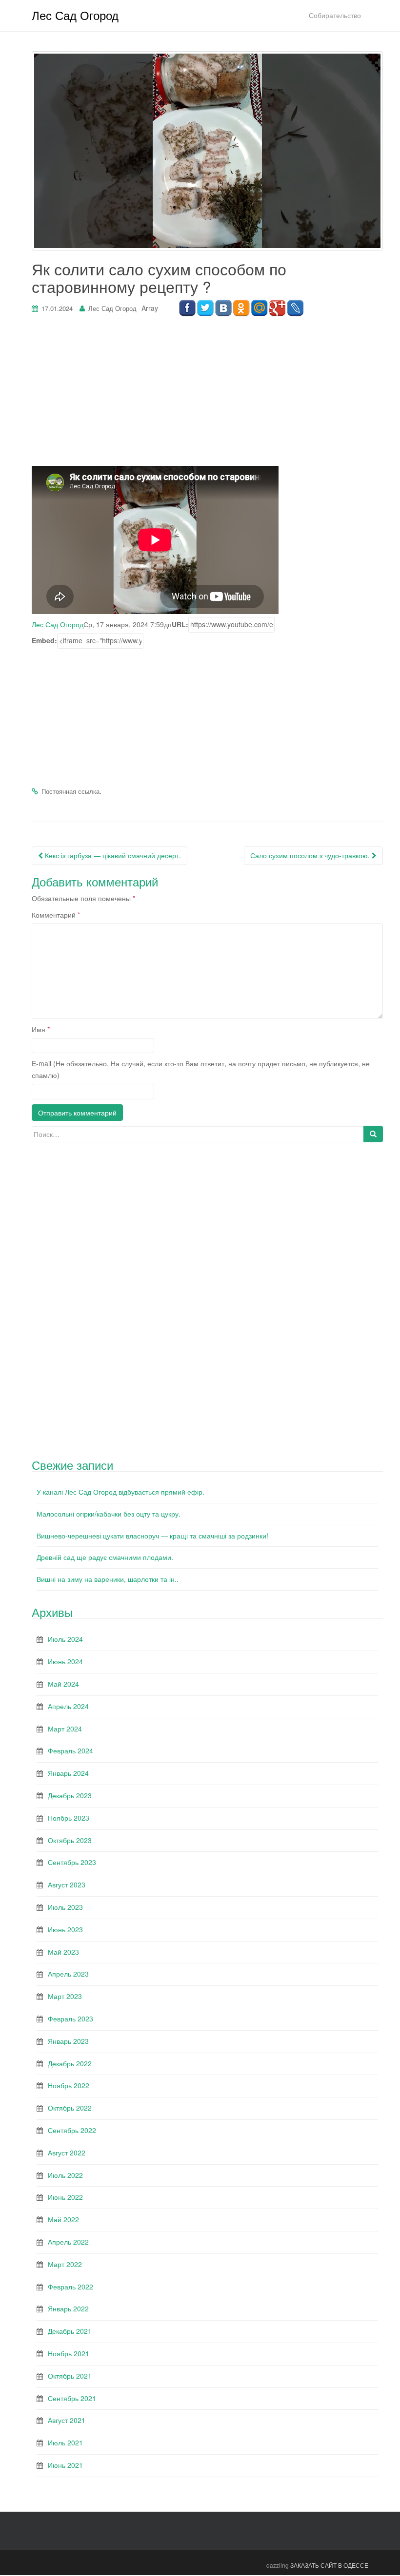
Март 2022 (65, 2264)
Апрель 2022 (68, 2242)
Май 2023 (63, 1952)
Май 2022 (63, 2219)
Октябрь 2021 (70, 2376)
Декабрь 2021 (70, 2331)
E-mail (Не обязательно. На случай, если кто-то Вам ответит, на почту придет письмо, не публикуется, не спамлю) (201, 1069)
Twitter (205, 308)
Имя (41, 1029)
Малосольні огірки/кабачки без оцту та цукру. (109, 1514)
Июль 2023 (65, 1907)
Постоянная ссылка (70, 791)
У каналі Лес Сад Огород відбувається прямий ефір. (120, 1492)
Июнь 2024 (65, 1661)
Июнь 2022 (65, 2197)
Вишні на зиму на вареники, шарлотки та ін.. (108, 1579)
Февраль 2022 (70, 2287)
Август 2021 (67, 2420)
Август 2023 (67, 1884)
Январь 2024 (68, 1773)
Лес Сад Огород (75, 15)
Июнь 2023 (65, 1929)
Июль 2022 (65, 2175)
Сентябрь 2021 (72, 2398)
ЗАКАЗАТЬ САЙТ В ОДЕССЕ (329, 2565)
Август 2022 (67, 2153)
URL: (180, 624)
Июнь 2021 (65, 2465)
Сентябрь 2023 (72, 1862)
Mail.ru (259, 308)
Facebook (187, 308)
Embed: (44, 640)
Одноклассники (241, 308)
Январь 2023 (68, 2041)
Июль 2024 (65, 1639)
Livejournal (295, 308)
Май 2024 (63, 1684)
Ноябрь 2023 (69, 1818)
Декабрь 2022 (70, 2063)
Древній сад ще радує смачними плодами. (105, 1557)
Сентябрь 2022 (72, 2130)
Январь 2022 (68, 2308)
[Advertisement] (207, 398)
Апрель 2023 (68, 1974)
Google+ (277, 308)
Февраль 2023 (70, 2019)
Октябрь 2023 (70, 1840)
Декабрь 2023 (70, 1795)
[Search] (373, 1134)
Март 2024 (65, 1729)
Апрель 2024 (68, 1706)
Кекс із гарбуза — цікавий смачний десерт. (112, 855)
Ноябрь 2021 (69, 2353)
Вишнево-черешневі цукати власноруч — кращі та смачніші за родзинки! (152, 1536)
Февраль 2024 (70, 1750)
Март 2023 (65, 1996)
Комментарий (56, 915)
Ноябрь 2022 (69, 2085)
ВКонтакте (223, 308)
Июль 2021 (65, 2442)
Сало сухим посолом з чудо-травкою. (311, 855)
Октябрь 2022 (70, 2108)
